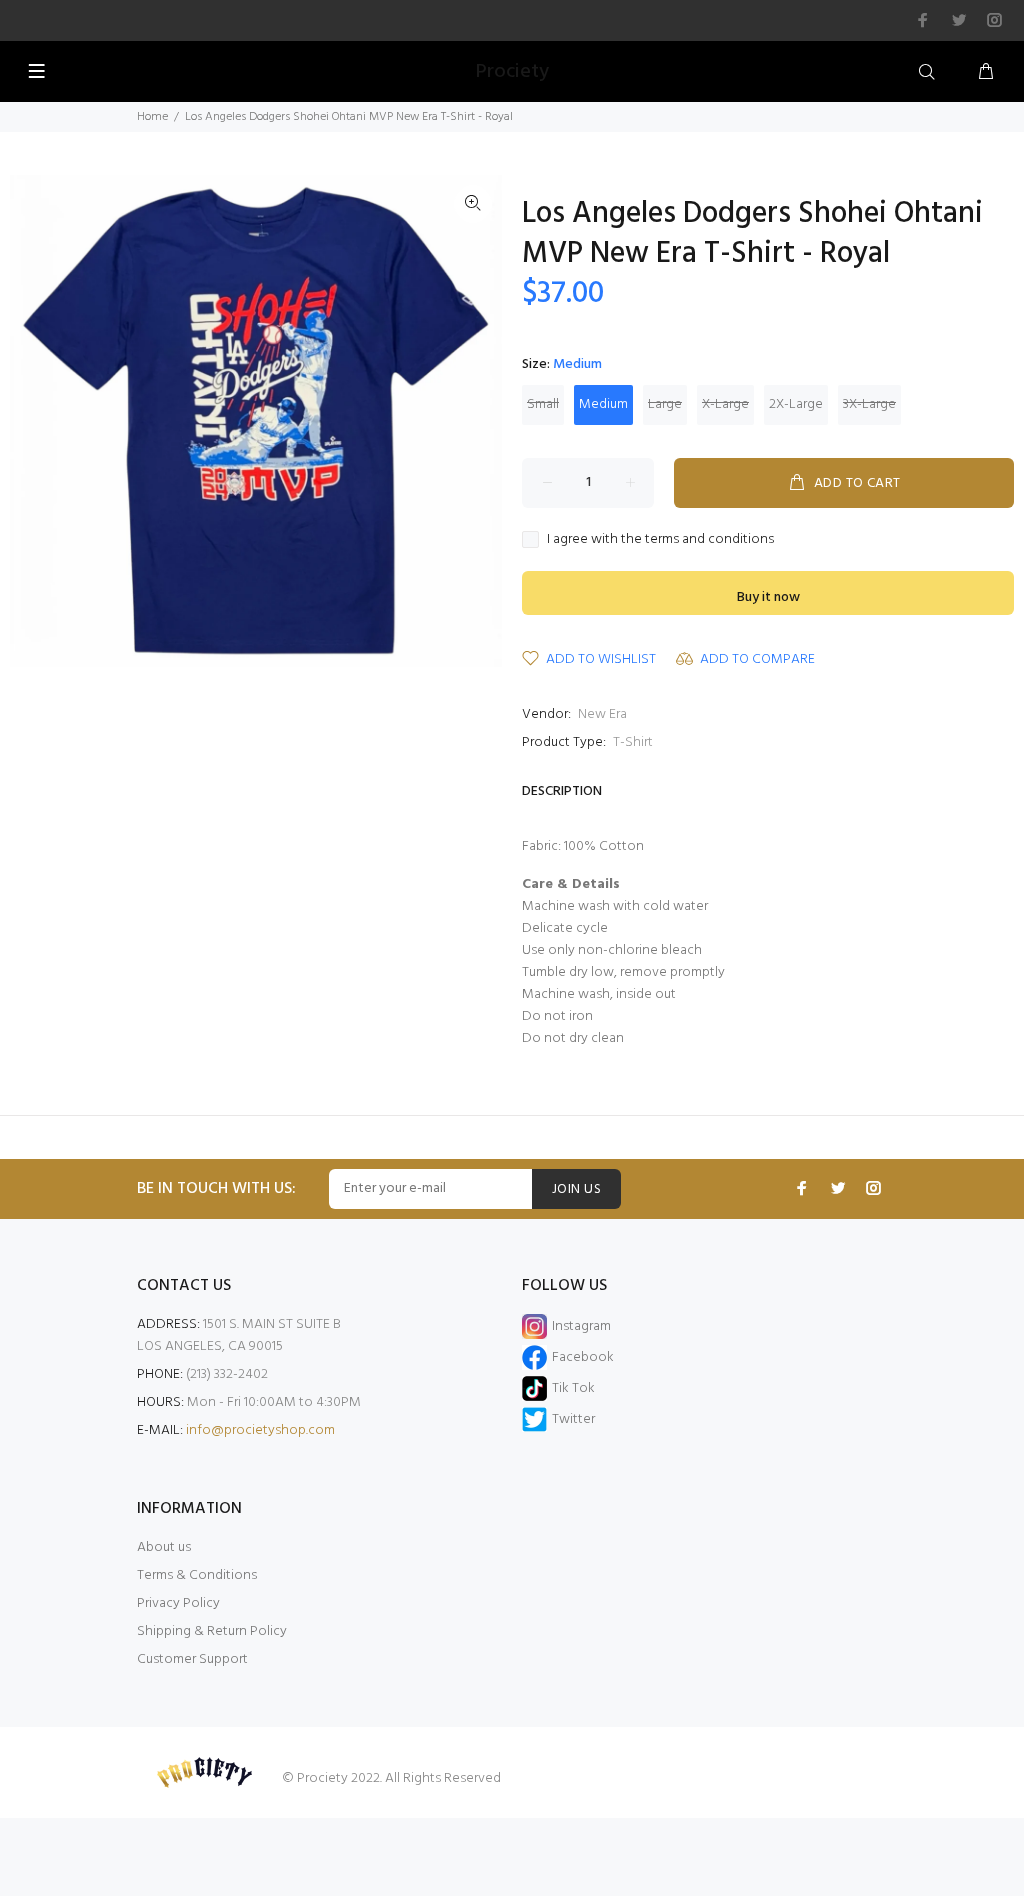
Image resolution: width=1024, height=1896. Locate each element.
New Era (602, 714)
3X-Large (869, 404)
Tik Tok (573, 1388)
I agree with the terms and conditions (660, 540)
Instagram (581, 1326)
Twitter (573, 1419)
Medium (603, 404)
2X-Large (796, 404)
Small (543, 404)
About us (164, 1547)
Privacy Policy (178, 1603)
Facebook (583, 1357)
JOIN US (576, 1189)
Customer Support (192, 1659)
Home (152, 117)
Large (665, 404)
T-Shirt (633, 742)
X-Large (725, 404)
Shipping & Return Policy (212, 1631)
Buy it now (768, 597)
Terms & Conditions (197, 1575)
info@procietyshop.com (260, 1430)
